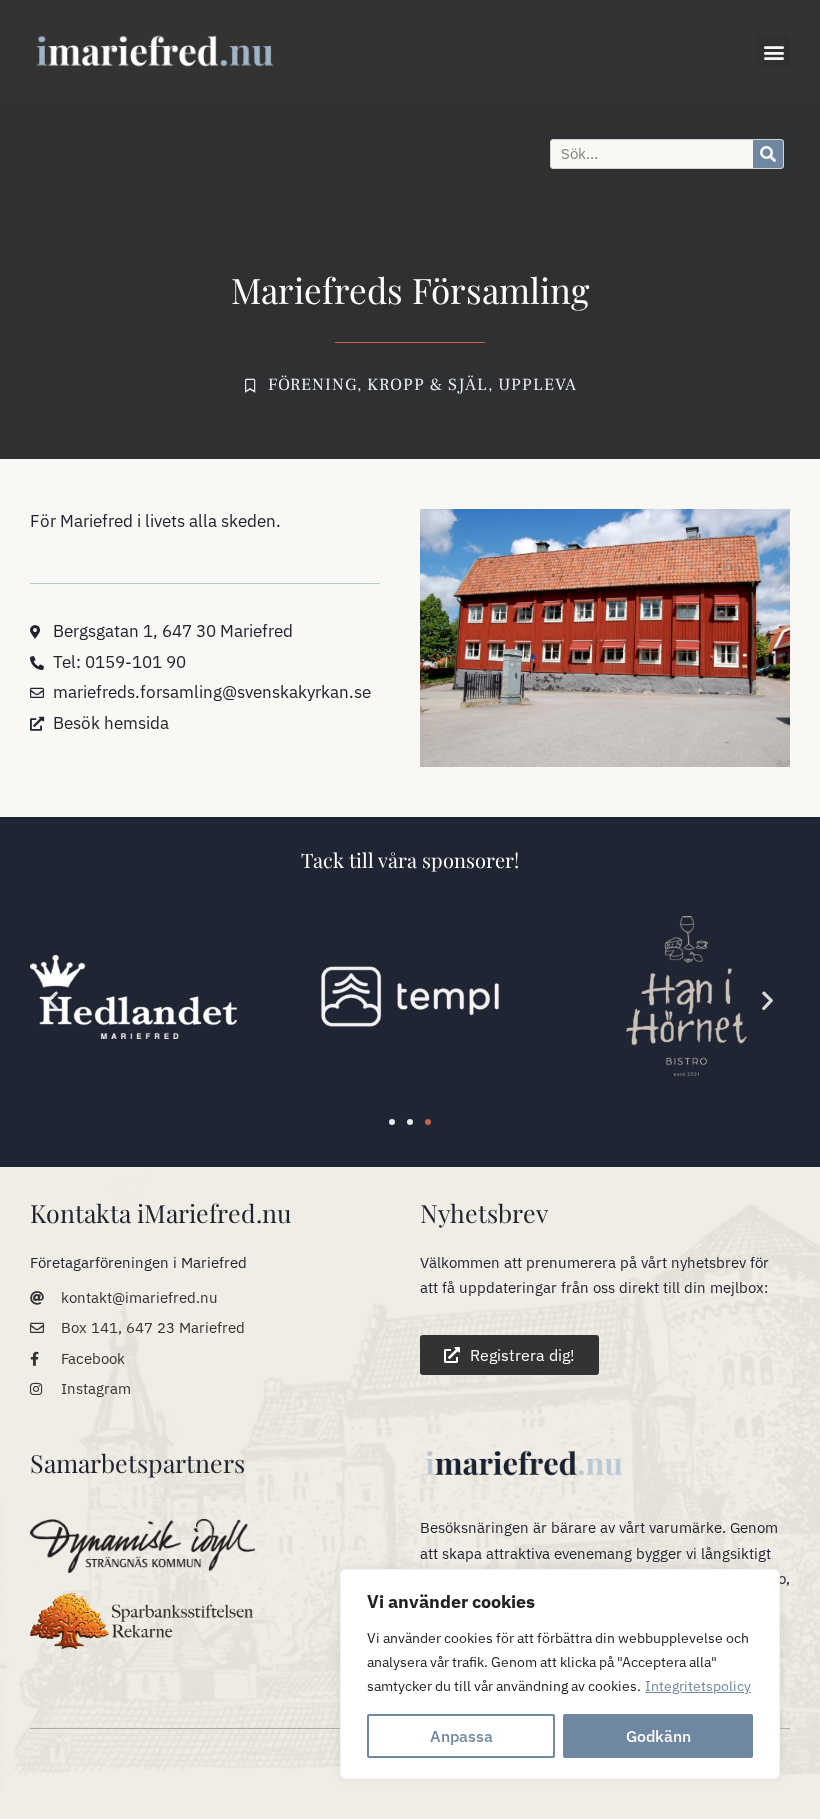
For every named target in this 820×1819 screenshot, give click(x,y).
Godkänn (658, 1736)
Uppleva (537, 385)
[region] (560, 1674)
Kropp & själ (427, 385)
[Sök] (768, 154)
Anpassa (461, 1736)
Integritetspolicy (698, 1686)
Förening (312, 385)
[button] (773, 51)
